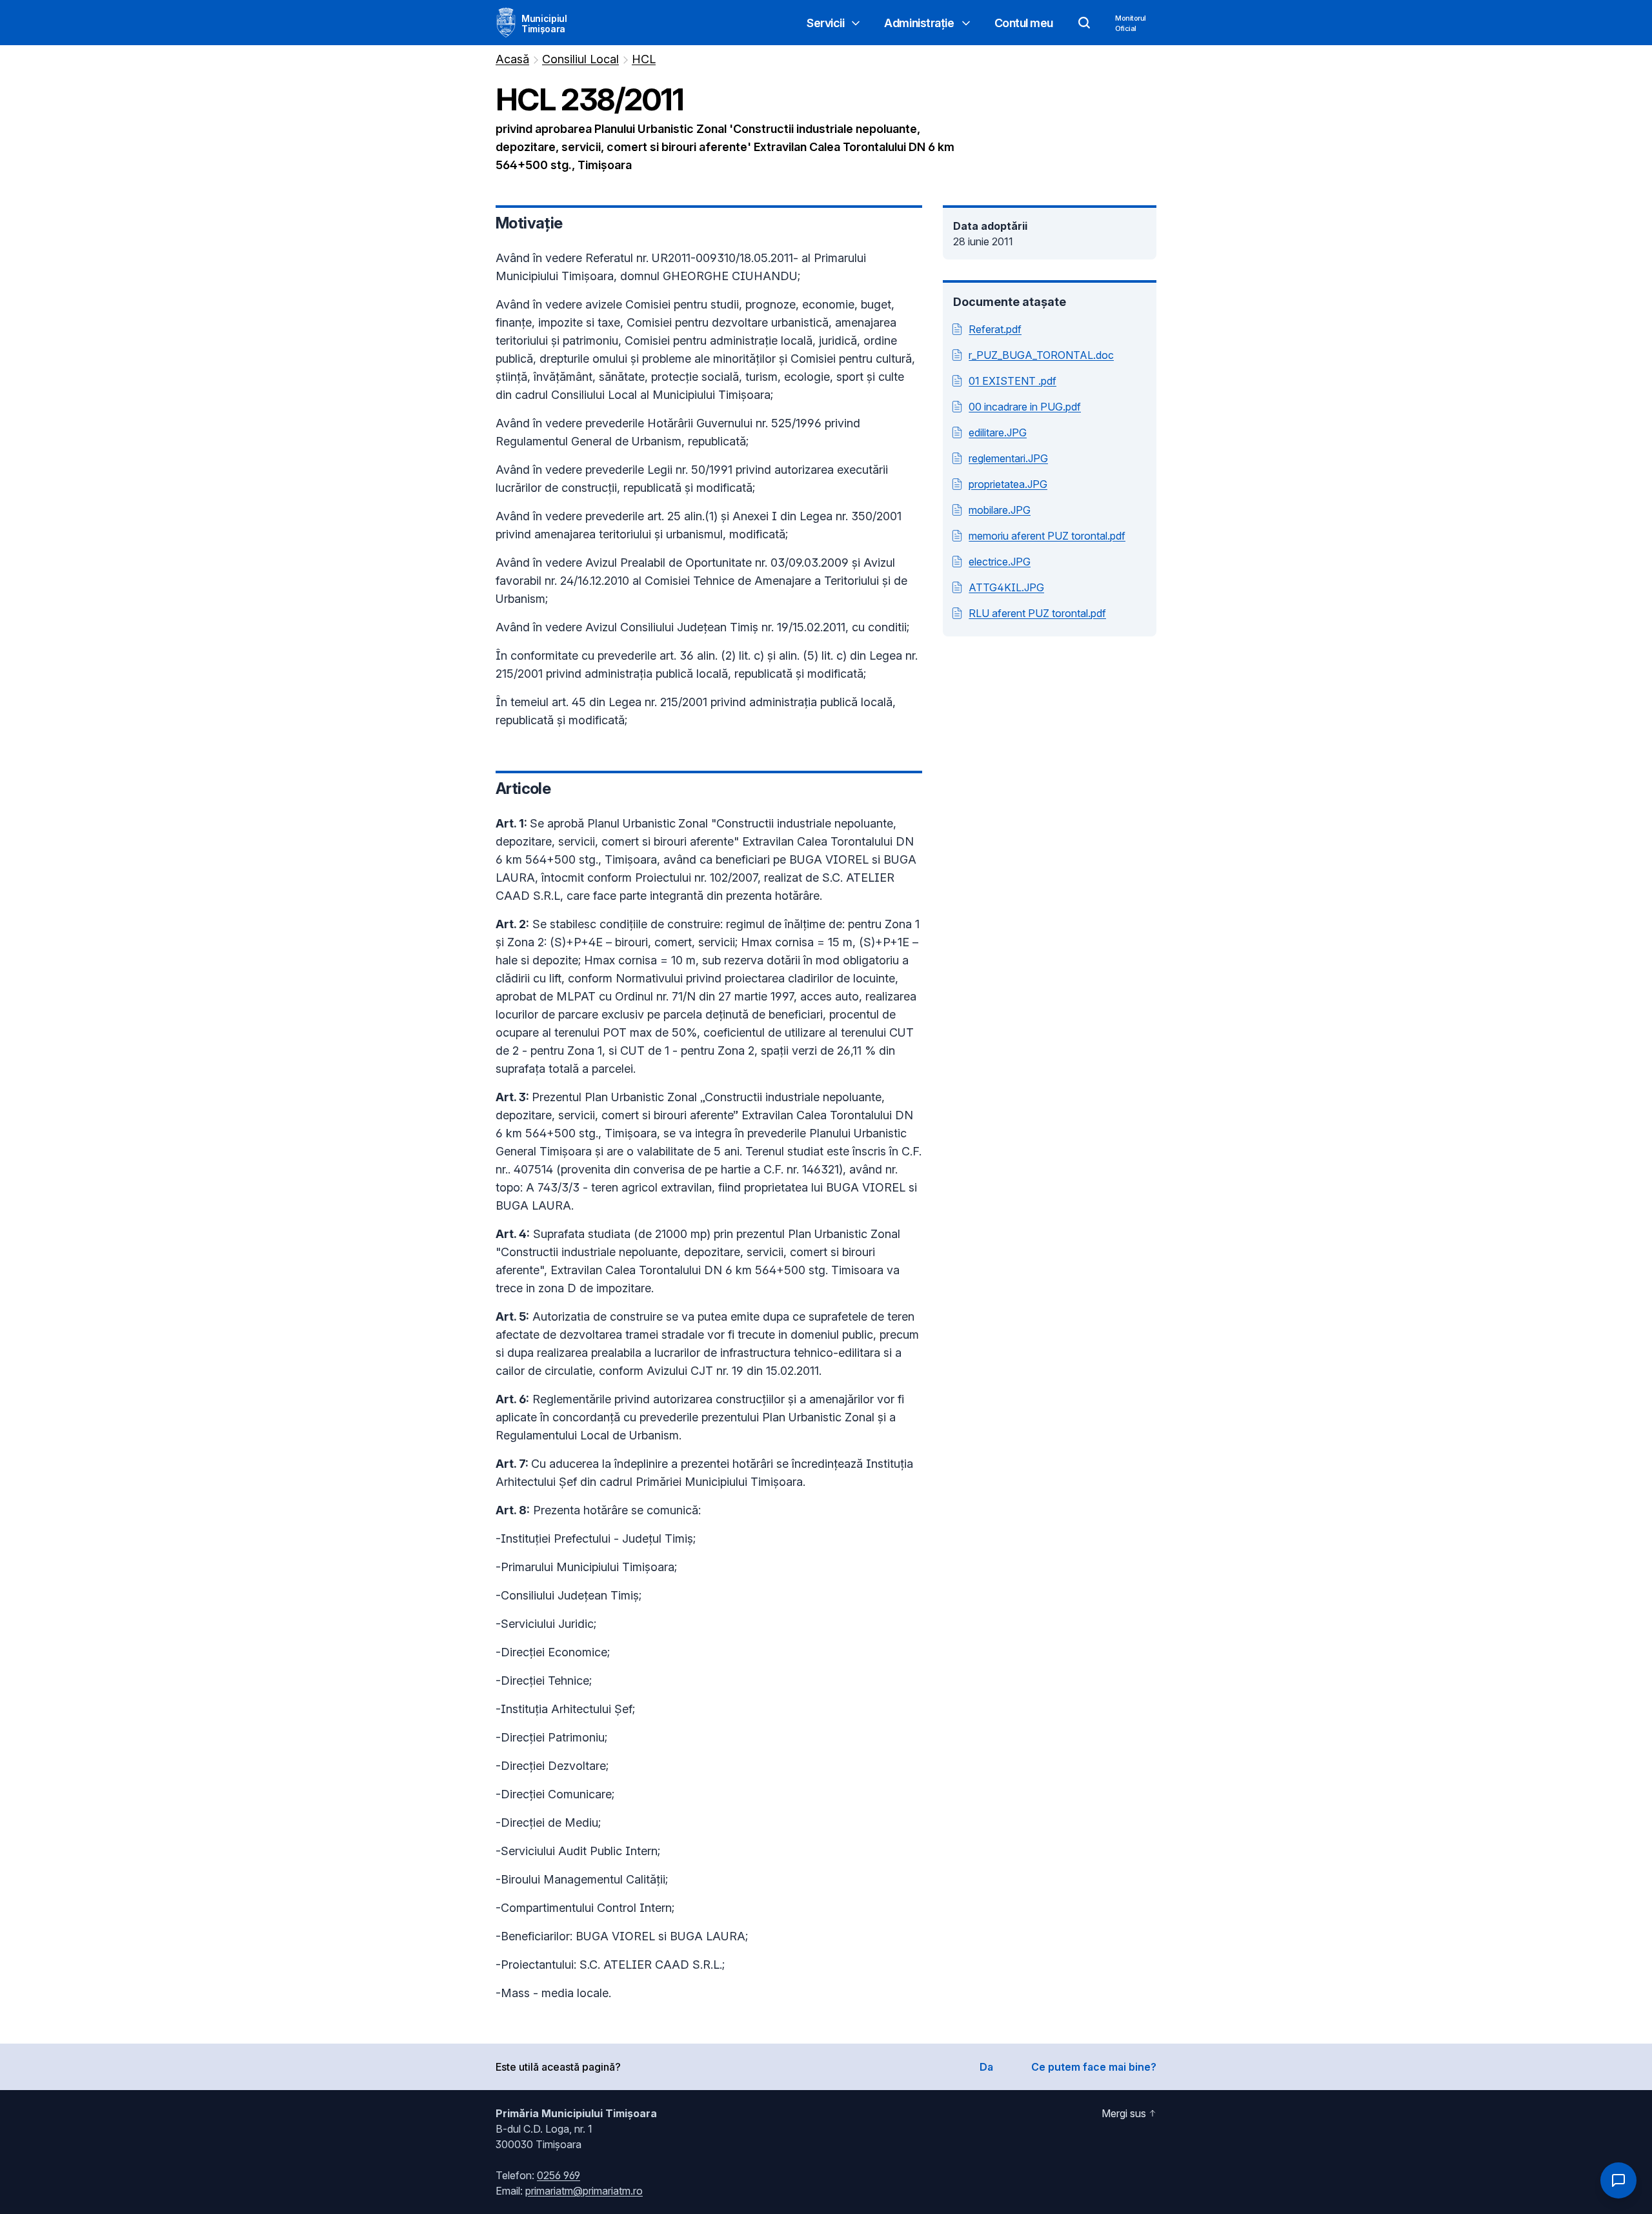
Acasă (512, 59)
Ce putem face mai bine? (1094, 2067)
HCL (644, 59)
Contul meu (1024, 23)
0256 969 (559, 2175)
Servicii (825, 23)
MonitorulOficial (1131, 23)
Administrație (919, 23)
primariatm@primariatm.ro (584, 2191)
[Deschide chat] (1618, 2180)
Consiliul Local (580, 59)
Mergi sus (1124, 2113)
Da (986, 2067)
